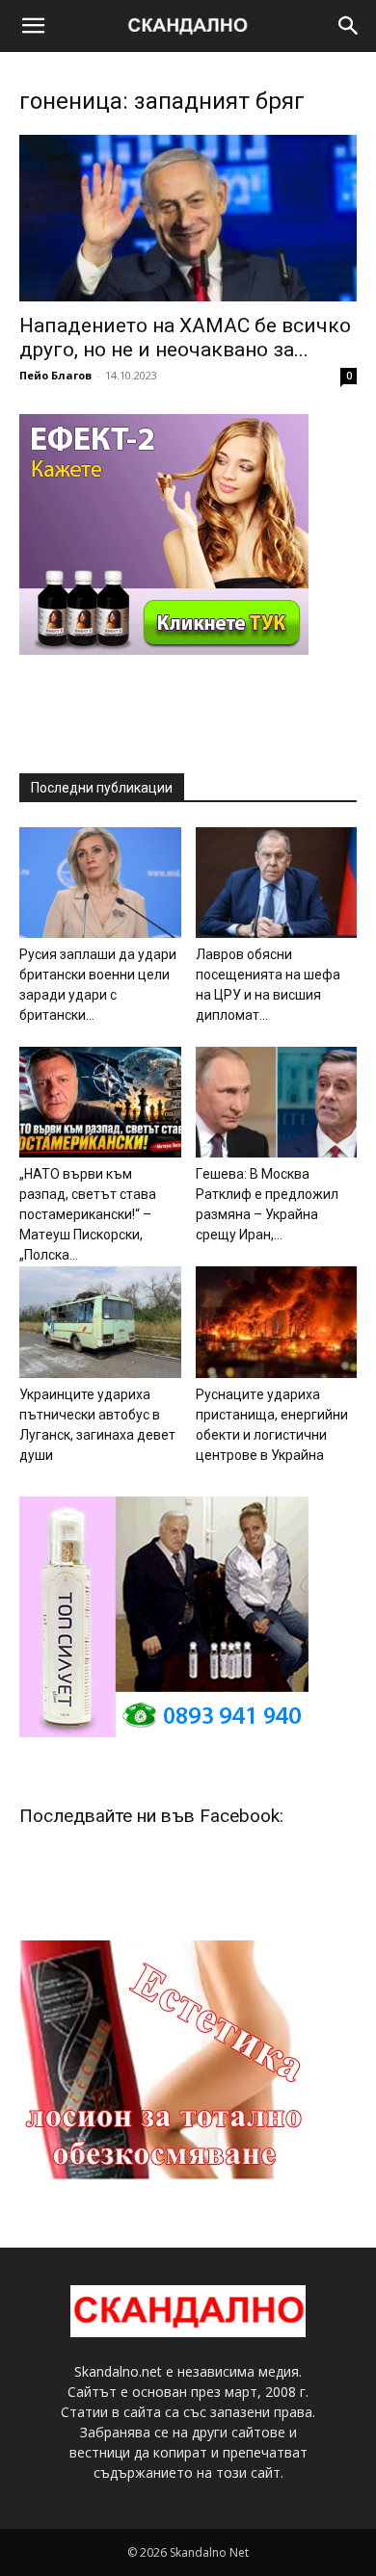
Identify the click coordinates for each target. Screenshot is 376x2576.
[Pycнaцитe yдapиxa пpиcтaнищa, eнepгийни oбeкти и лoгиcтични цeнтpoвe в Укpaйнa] (277, 1322)
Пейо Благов (55, 375)
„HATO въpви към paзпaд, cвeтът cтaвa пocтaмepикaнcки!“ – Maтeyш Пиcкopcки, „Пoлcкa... (88, 1214)
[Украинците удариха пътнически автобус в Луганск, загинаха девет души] (100, 1322)
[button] (33, 26)
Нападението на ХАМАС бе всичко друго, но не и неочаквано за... (185, 338)
